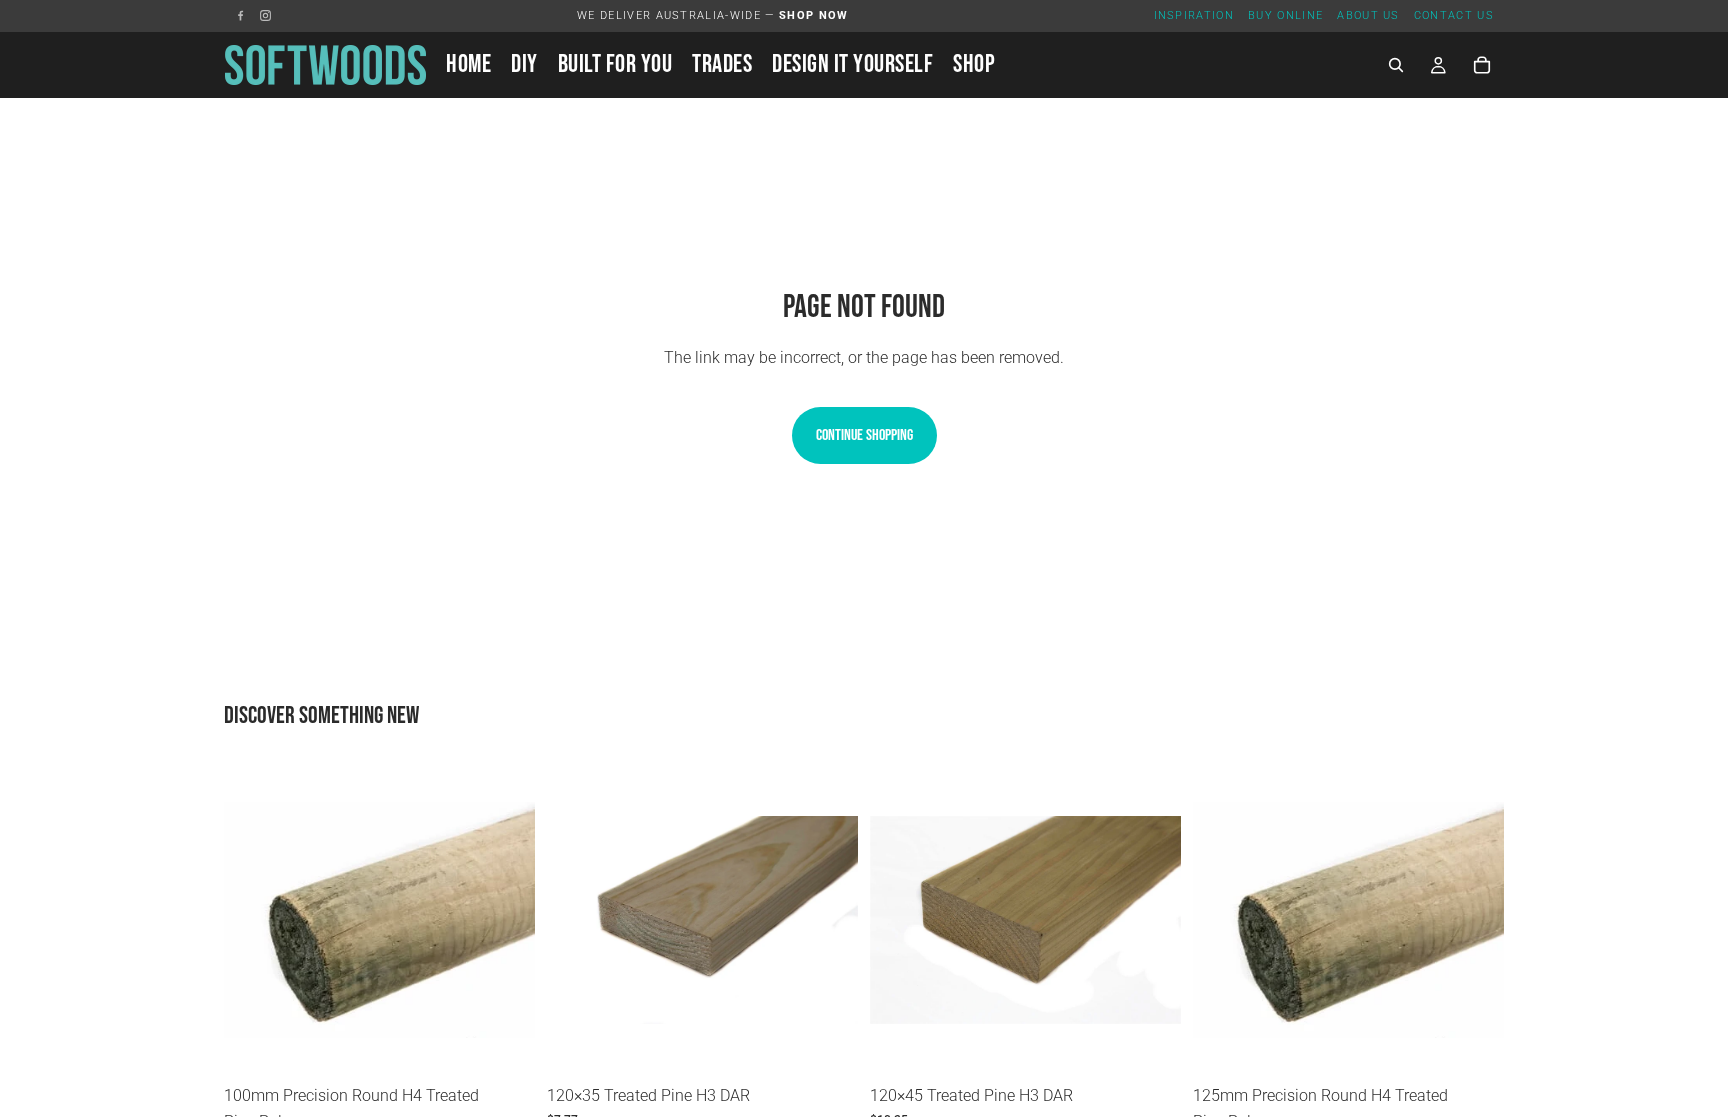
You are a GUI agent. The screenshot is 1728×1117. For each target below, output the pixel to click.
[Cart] (1482, 65)
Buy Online (1285, 15)
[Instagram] (265, 15)
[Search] (1396, 65)
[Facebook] (240, 15)
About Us (1368, 15)
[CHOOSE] (504, 1045)
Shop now (814, 15)
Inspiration (1194, 15)
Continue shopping (864, 435)
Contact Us (1454, 15)
